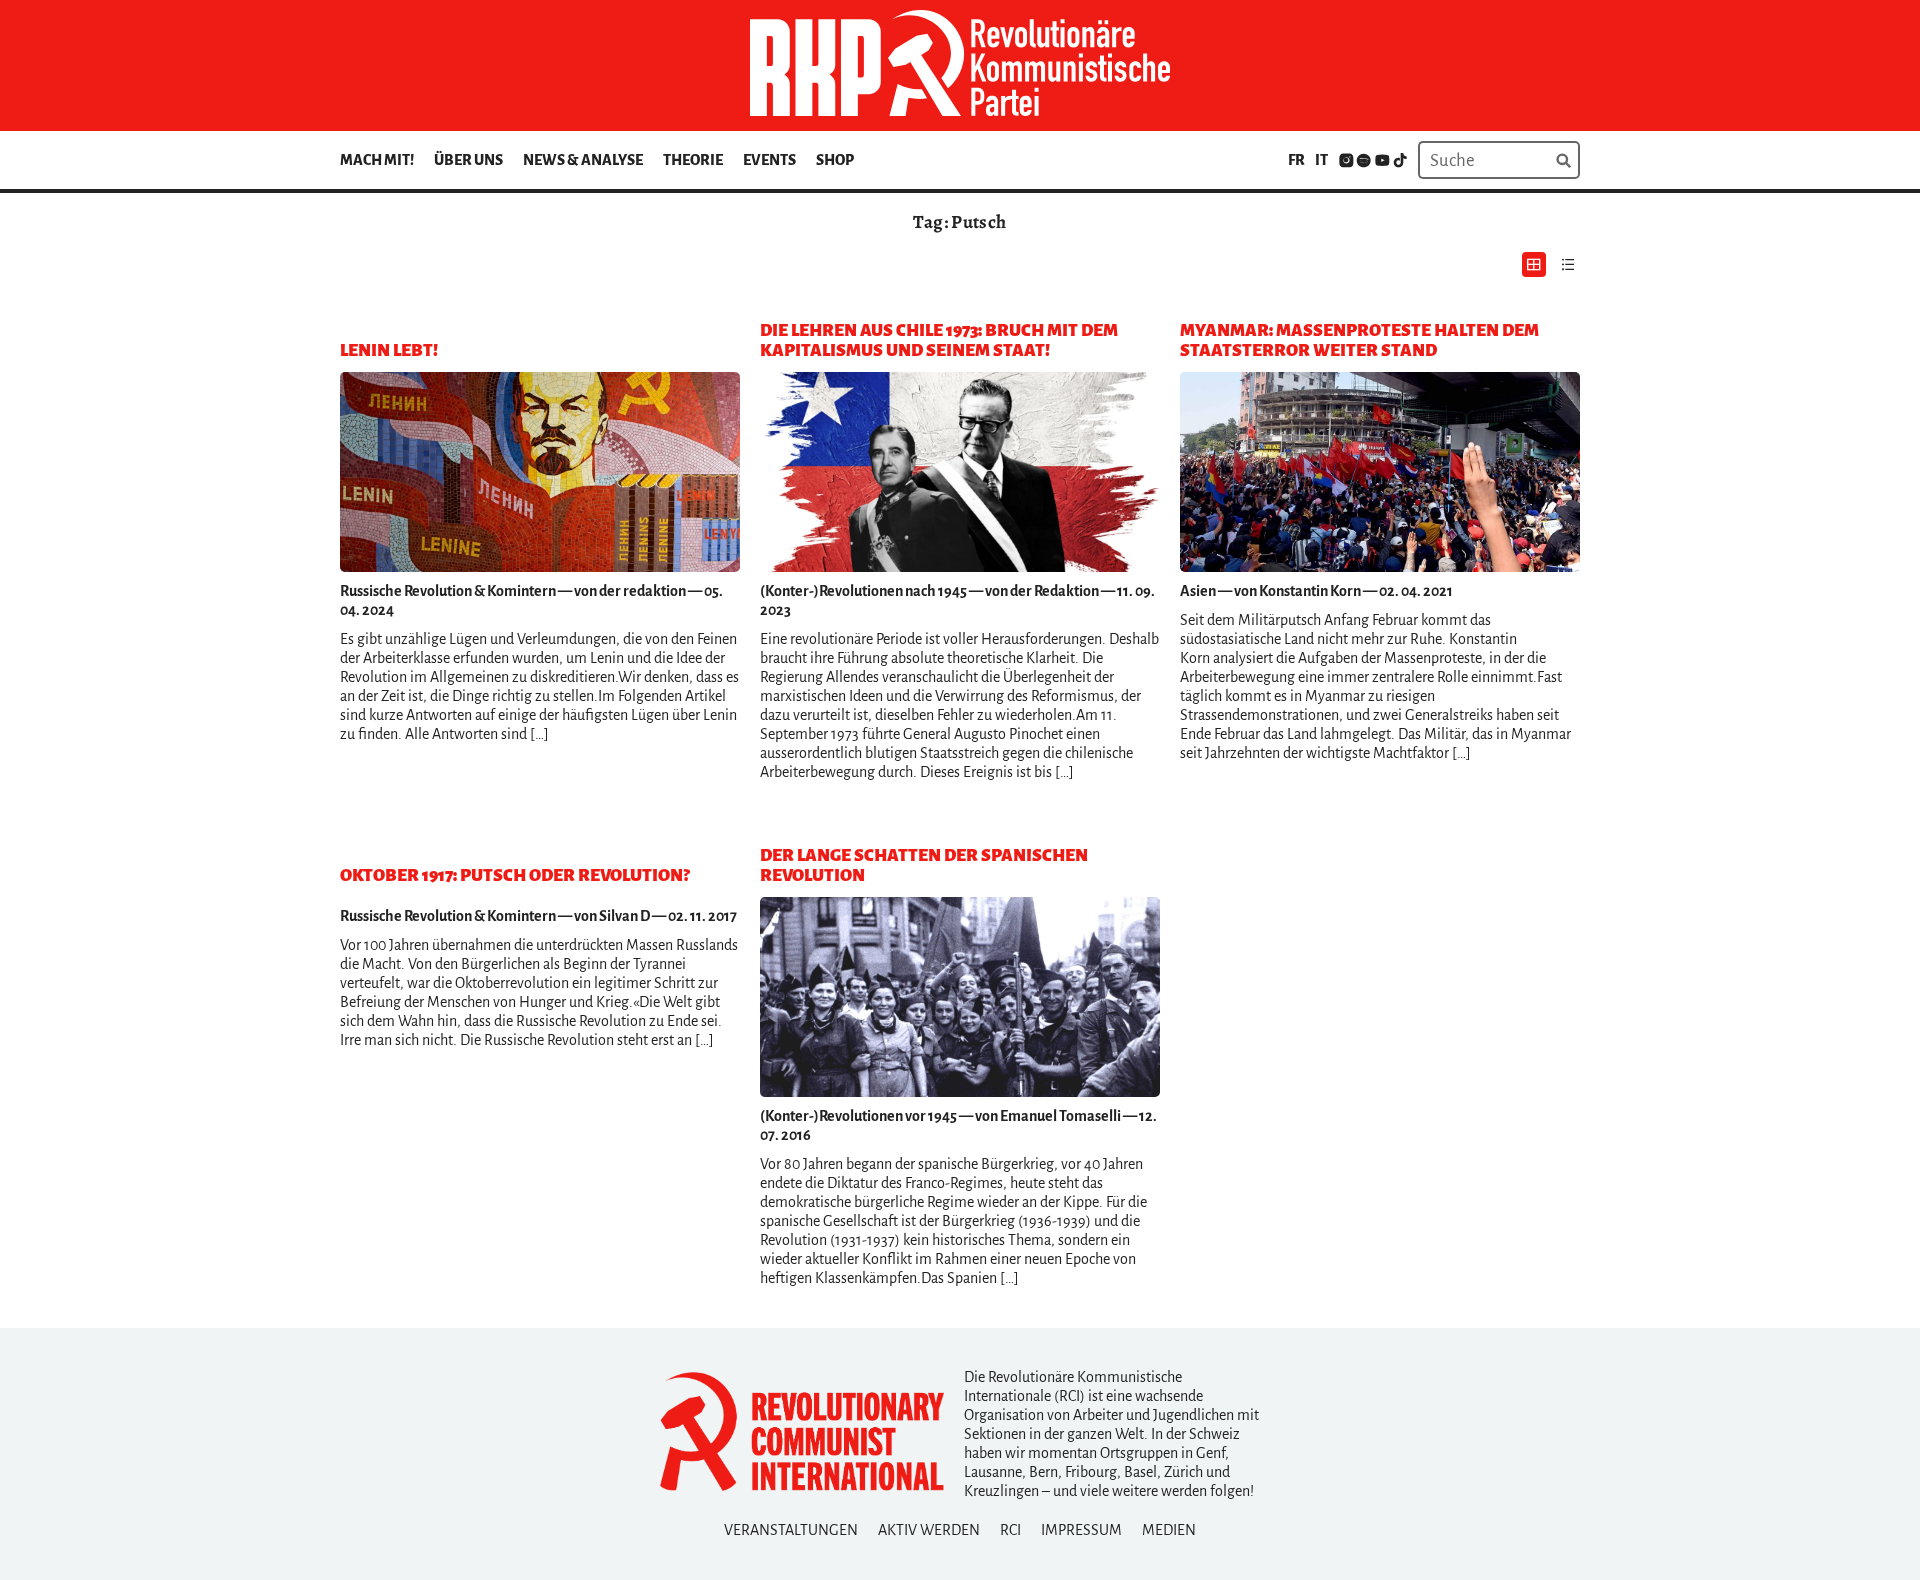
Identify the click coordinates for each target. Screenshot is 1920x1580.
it (1321, 160)
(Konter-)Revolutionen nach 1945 (863, 591)
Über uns (468, 160)
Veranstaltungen (791, 1530)
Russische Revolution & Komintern (448, 591)
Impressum (1081, 1530)
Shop (835, 160)
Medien (1169, 1530)
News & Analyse (583, 160)
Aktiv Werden (929, 1530)
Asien (1198, 591)
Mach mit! (377, 160)
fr (1296, 160)
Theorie (693, 160)
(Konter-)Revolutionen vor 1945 (858, 1116)
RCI (1010, 1530)
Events (769, 160)
